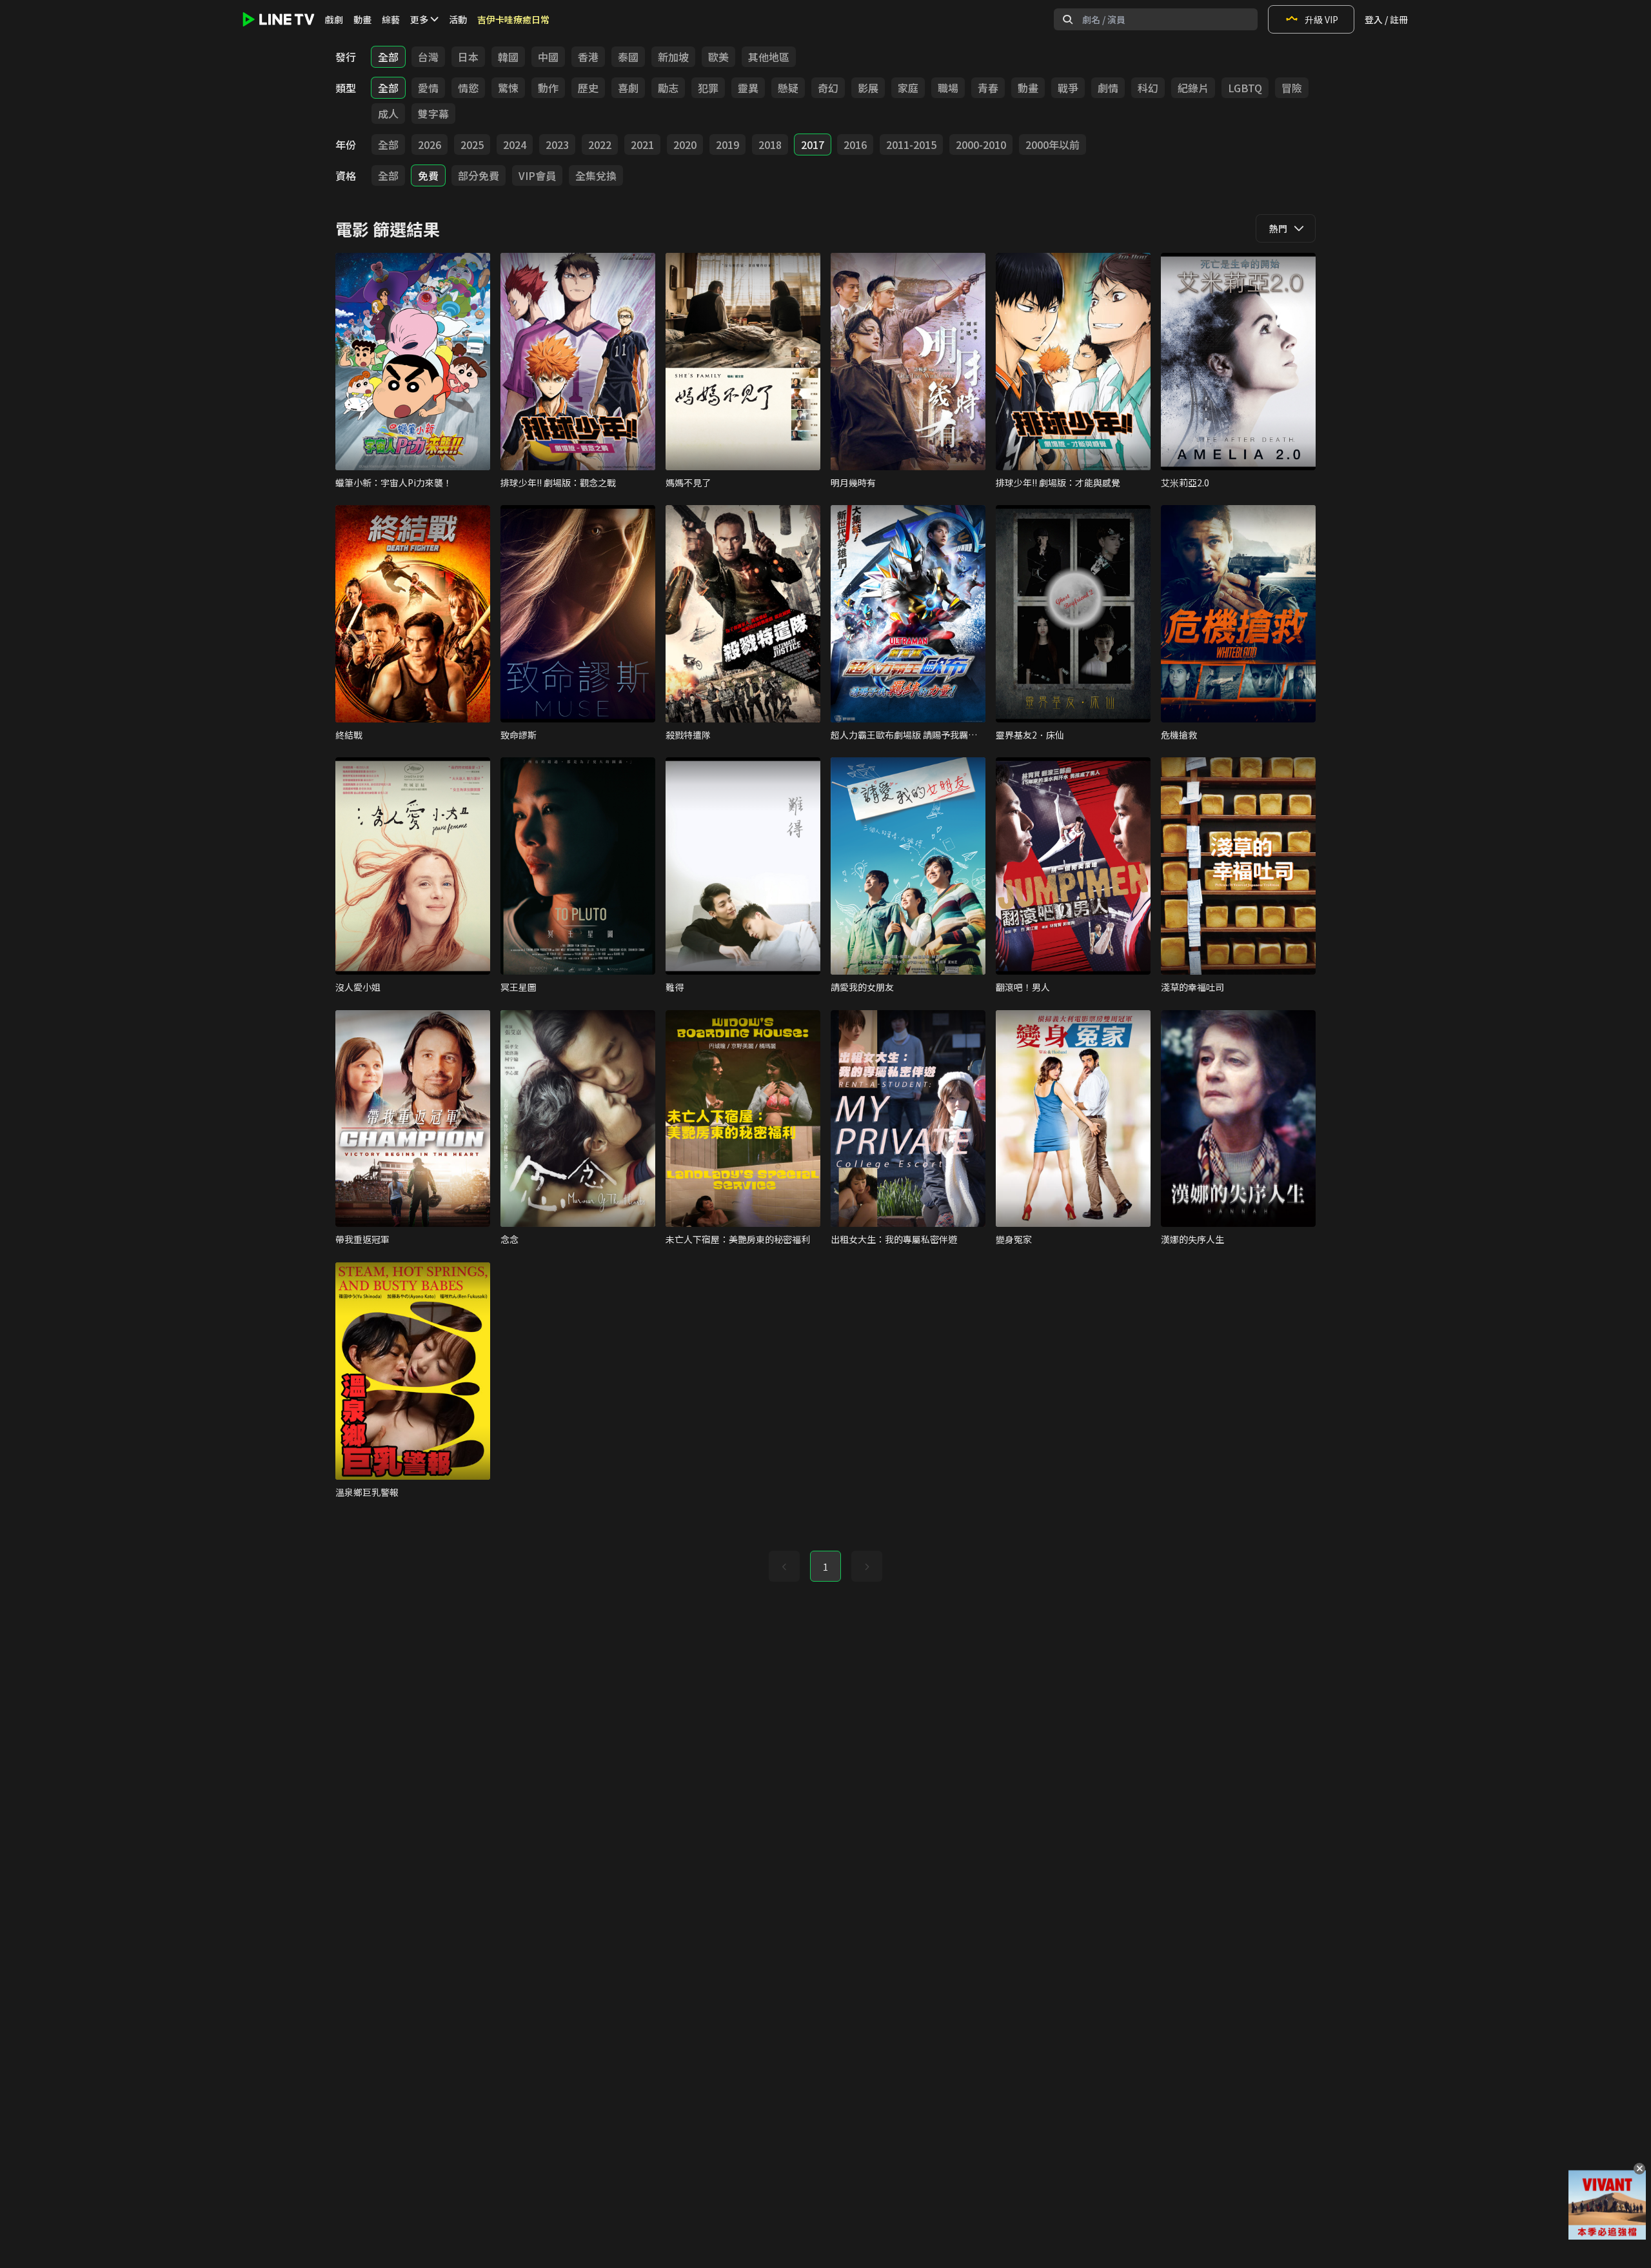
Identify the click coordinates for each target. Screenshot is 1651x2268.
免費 (428, 175)
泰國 (628, 57)
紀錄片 (1193, 88)
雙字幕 (433, 114)
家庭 (908, 88)
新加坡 (673, 57)
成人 (388, 114)
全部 (388, 57)
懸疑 (788, 88)
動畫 (362, 19)
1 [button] (825, 1567)
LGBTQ (1245, 88)
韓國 (508, 57)
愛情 (428, 88)
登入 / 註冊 (1386, 19)
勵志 (668, 88)
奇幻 (828, 88)
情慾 (468, 88)
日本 (468, 57)
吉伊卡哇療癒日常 (513, 19)
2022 (600, 144)
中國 (548, 57)
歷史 (588, 88)
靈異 (748, 88)
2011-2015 (911, 144)
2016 (855, 144)
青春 (988, 88)
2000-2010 (981, 144)
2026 (430, 144)
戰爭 (1068, 88)
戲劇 (334, 19)
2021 (642, 144)
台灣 (428, 57)
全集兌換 (596, 175)
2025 (472, 144)
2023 (557, 144)
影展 (868, 88)
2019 (727, 144)
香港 (588, 57)
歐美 (718, 57)
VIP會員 (537, 175)
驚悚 (508, 88)
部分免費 (479, 175)
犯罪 (708, 88)
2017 (813, 144)
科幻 (1148, 88)
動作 (548, 88)
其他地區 (769, 57)
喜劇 (628, 88)
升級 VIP (1321, 19)
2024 (515, 144)
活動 (458, 19)
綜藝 (391, 19)
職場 (948, 88)
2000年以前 (1053, 144)
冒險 (1292, 88)
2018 (770, 144)
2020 (685, 144)
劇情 (1108, 88)
